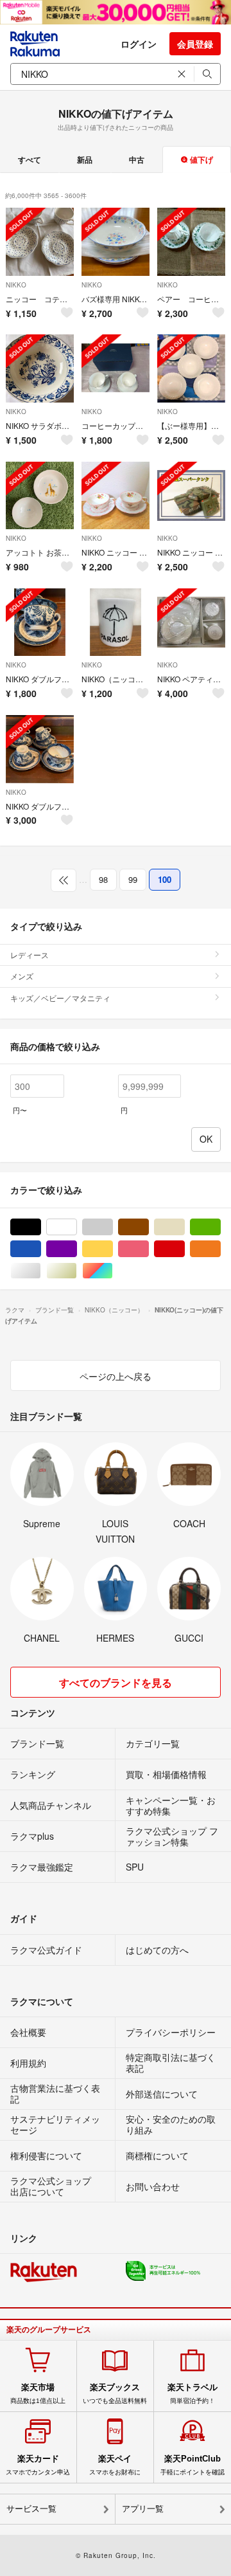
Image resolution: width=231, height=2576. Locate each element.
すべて (30, 159)
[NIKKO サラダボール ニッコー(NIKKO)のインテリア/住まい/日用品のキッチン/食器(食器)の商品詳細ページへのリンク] (40, 368)
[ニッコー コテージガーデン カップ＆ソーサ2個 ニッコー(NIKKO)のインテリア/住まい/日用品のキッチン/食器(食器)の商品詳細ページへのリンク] (40, 242)
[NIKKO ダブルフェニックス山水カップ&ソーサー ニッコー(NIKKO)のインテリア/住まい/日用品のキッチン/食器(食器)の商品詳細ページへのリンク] (40, 622)
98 (103, 879)
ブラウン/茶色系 (149, 1227)
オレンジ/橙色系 (220, 1249)
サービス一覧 (31, 2509)
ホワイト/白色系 (77, 1227)
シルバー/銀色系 (41, 1271)
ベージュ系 (184, 1227)
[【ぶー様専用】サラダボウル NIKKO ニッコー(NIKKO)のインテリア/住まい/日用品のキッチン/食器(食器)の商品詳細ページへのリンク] (191, 368)
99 (133, 879)
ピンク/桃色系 (149, 1249)
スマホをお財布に (115, 2465)
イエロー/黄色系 (113, 1249)
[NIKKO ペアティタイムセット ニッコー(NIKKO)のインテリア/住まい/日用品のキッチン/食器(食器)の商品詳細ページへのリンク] (191, 622)
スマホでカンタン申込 (38, 2465)
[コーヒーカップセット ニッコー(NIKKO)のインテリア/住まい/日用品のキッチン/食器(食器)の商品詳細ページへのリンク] (116, 368)
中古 (137, 159)
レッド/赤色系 (184, 1249)
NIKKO (16, 285)
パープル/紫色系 (77, 1249)
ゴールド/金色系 (77, 1271)
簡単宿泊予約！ (193, 2393)
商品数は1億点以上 (38, 2393)
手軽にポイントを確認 (193, 2465)
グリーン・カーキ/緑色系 (220, 1227)
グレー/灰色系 (113, 1227)
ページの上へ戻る (116, 1376)
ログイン (139, 44)
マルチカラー (113, 1271)
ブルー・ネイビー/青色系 (41, 1249)
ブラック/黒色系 (41, 1227)
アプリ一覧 (143, 2509)
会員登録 (195, 44)
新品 (85, 159)
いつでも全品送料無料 (115, 2393)
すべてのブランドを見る (116, 1683)
